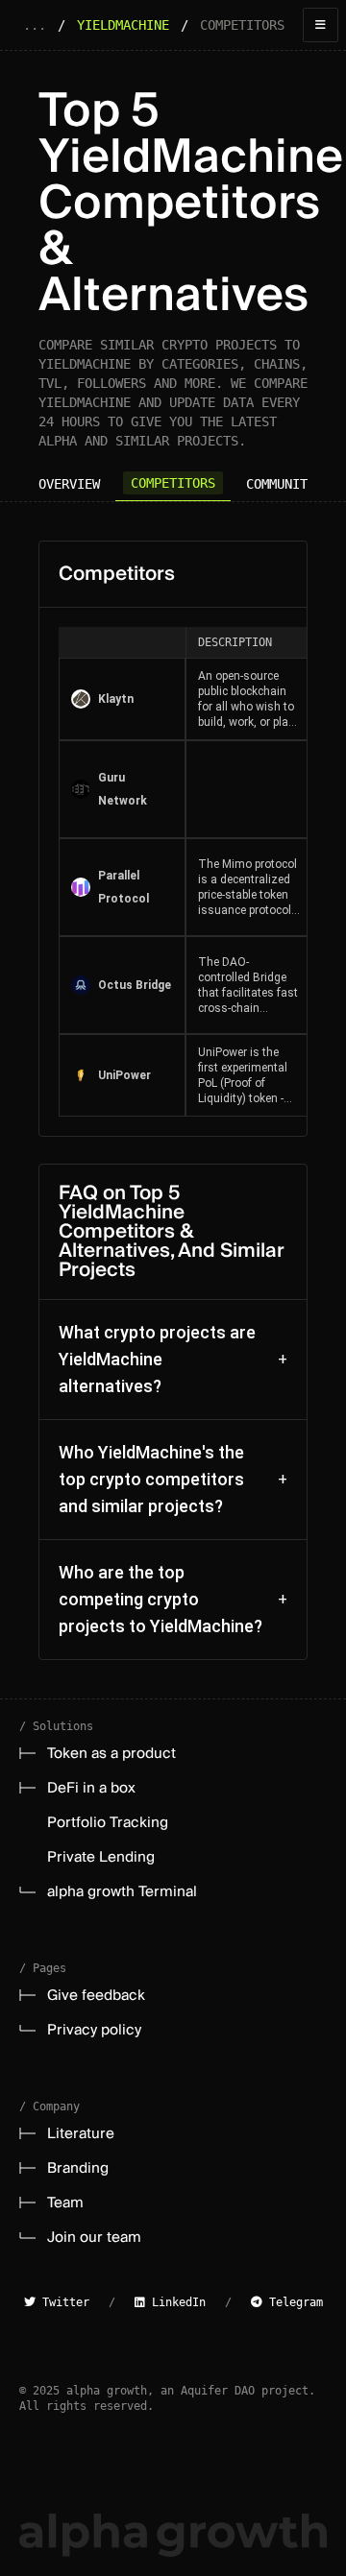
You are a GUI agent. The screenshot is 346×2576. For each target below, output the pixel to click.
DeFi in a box (91, 1788)
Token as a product (111, 1753)
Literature (81, 2133)
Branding (78, 2168)
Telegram (293, 2302)
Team (65, 2203)
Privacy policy (94, 2030)
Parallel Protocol (124, 887)
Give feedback (96, 1995)
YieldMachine (123, 25)
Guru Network (123, 789)
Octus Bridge (135, 985)
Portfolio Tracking (108, 1822)
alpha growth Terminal (122, 1891)
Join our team (94, 2237)
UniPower (124, 1075)
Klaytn (116, 699)
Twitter (62, 2302)
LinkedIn (175, 2302)
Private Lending (101, 1857)
